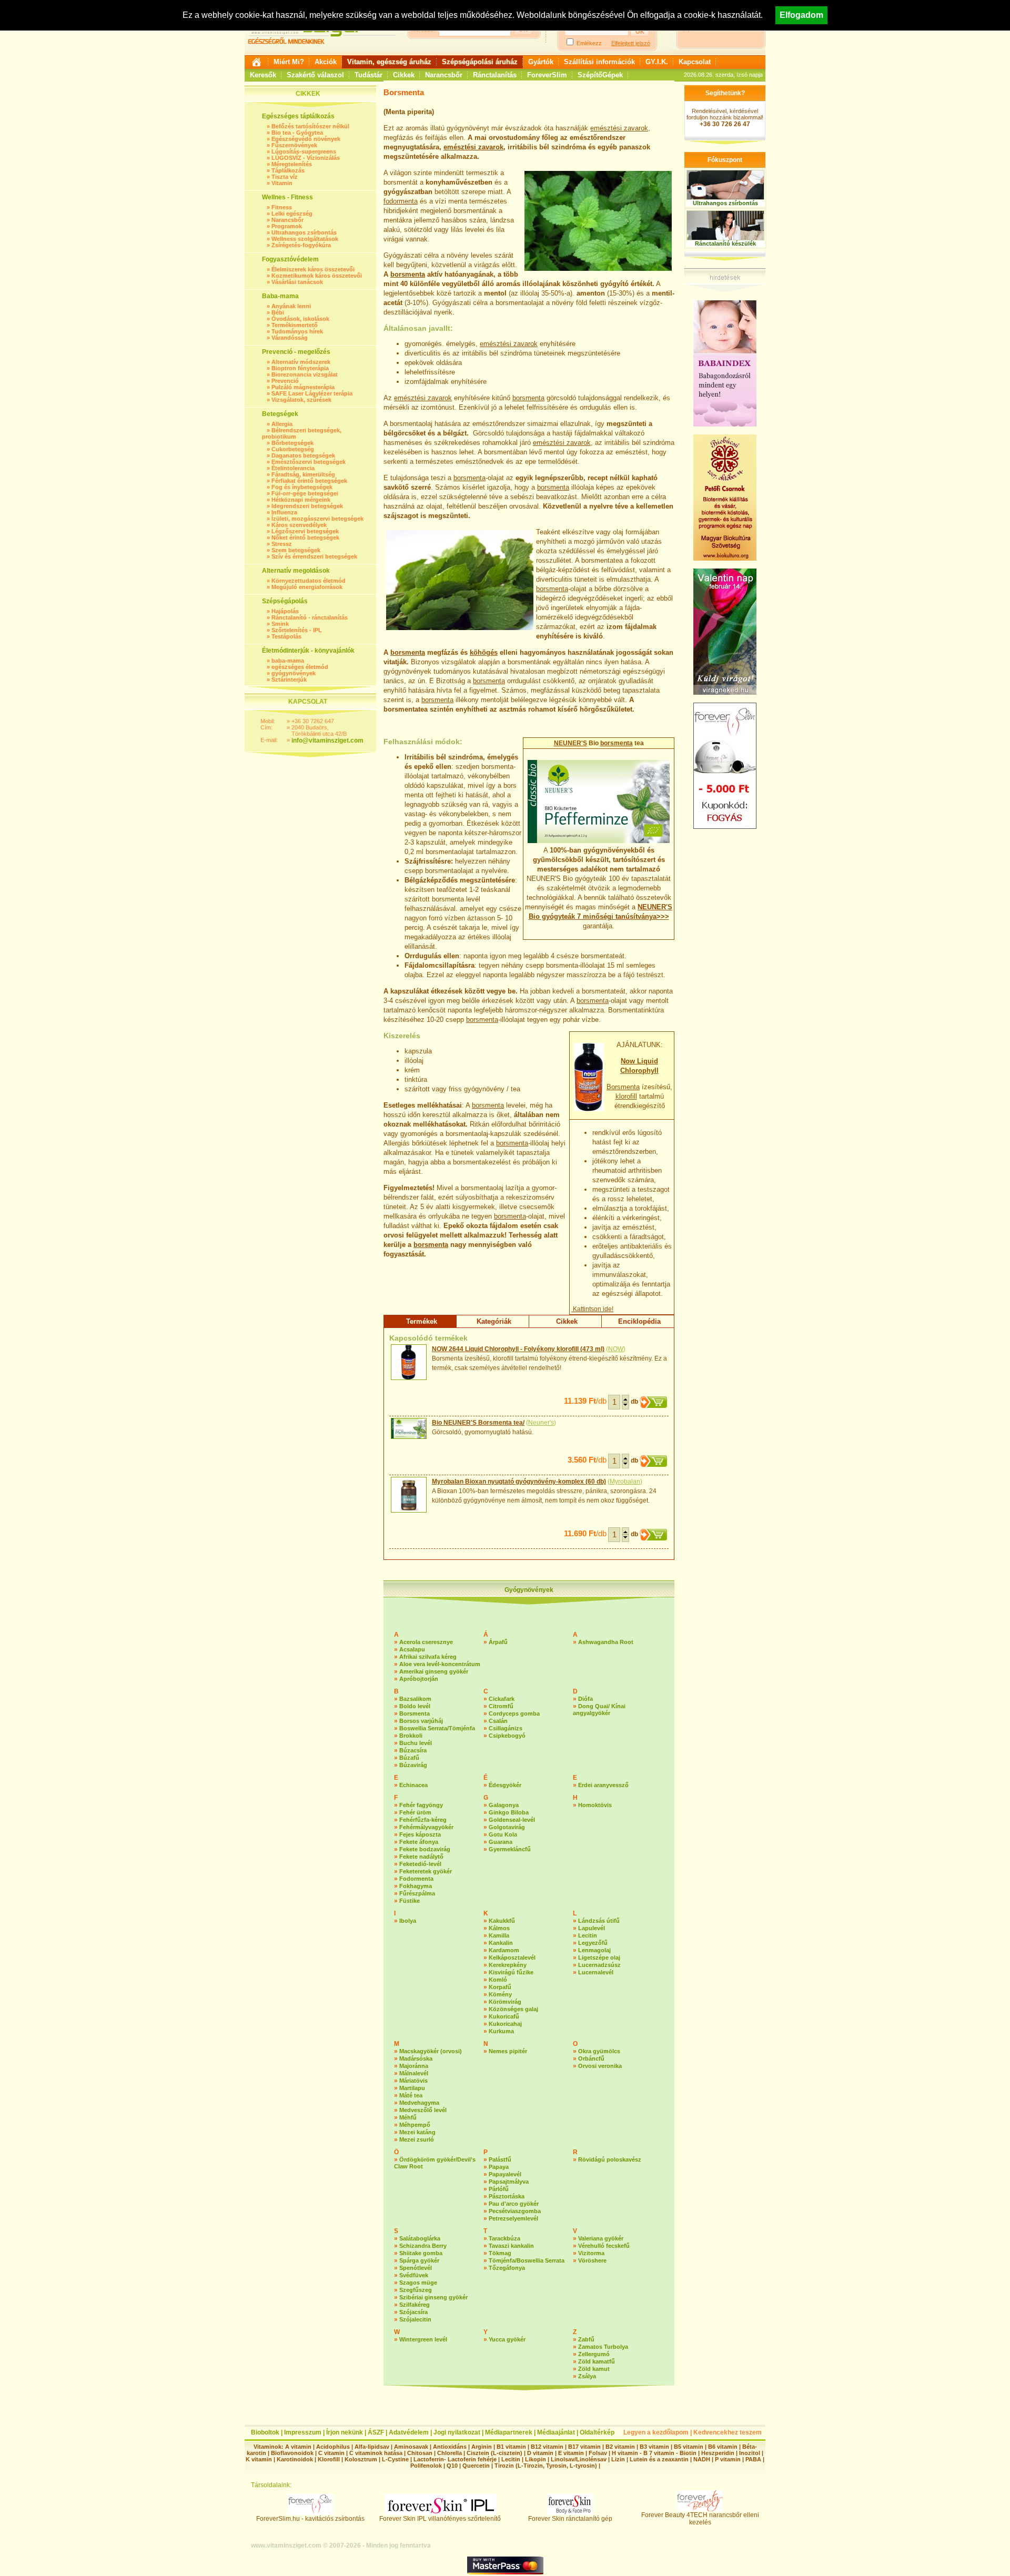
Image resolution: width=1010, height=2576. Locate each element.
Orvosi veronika (600, 2066)
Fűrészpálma (417, 1893)
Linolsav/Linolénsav (579, 2459)
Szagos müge (418, 2283)
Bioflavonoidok (292, 2453)
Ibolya (408, 1921)
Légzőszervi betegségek (305, 531)
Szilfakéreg (415, 2305)
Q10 (452, 2466)
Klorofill (329, 2459)
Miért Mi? (289, 62)
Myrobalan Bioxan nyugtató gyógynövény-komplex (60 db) (519, 1482)
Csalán (498, 1721)
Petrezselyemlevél (513, 2218)
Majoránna (414, 2066)
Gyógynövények (529, 1590)
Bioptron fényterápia (300, 368)
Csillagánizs (506, 1728)
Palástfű (500, 2159)
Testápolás (286, 636)
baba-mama (288, 661)
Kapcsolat (695, 62)
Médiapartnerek (509, 2432)
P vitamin (729, 2459)
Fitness (282, 207)
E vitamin (571, 2453)
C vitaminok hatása (376, 2453)
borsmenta (408, 274)
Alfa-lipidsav (372, 2447)
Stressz (282, 544)
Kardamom (504, 1950)
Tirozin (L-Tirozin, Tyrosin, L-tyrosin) (546, 2466)
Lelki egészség (292, 214)
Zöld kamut (594, 2369)
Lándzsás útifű (599, 1921)
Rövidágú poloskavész (610, 2159)
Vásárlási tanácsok (297, 282)
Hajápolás (285, 611)
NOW (616, 1349)
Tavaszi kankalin (511, 2246)
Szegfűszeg (416, 2290)
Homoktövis (595, 1805)
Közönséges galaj (513, 2009)
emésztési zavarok (619, 128)
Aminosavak (411, 2447)
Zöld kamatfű (597, 2361)
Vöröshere (592, 2260)
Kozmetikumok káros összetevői (317, 276)
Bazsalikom (415, 1699)
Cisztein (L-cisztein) (494, 2453)
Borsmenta (623, 1087)
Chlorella (450, 2453)
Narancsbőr (444, 75)
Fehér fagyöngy (421, 1805)
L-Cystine (395, 2459)
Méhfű (408, 2117)
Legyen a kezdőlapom (656, 2432)
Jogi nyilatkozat (457, 2432)
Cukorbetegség (293, 449)
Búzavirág (413, 1765)
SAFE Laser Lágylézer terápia (312, 393)
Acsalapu (412, 1649)
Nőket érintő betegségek (305, 537)
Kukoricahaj (505, 2024)
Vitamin (282, 183)
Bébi (278, 312)
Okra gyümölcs (599, 2051)
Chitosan (420, 2453)
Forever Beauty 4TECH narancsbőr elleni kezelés (700, 2519)
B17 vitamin (584, 2447)
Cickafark (502, 1699)
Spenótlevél (416, 2268)
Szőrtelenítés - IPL (297, 630)
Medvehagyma (419, 2103)
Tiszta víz (285, 177)
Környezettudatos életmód (309, 581)
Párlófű (499, 2189)
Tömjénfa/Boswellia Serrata (527, 2260)
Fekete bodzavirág (425, 1849)
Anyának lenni (291, 306)
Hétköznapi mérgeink (301, 500)
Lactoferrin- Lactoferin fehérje (455, 2459)
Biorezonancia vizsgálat (305, 374)
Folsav (598, 2453)
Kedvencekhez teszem (728, 2432)
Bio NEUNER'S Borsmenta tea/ (478, 1423)
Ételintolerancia (293, 468)
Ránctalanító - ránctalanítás (310, 617)
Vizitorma (591, 2253)
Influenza (284, 512)
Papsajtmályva (509, 2182)
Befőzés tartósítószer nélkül (310, 126)
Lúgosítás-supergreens (304, 151)
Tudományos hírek (297, 331)
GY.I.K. (657, 62)
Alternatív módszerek (301, 362)
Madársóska (416, 2058)
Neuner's (541, 1423)
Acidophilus (333, 2447)
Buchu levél (416, 1743)
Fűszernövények (294, 145)
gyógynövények (294, 673)
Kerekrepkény (508, 1965)
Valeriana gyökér (601, 2238)
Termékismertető (295, 325)
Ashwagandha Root (606, 1642)
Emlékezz (589, 43)
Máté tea (411, 2095)
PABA (754, 2459)
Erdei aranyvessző (603, 1785)
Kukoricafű (504, 2016)
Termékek (422, 1321)
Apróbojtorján (419, 1679)
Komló (498, 1980)
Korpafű (500, 1987)
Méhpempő (415, 2125)
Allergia (282, 424)
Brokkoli (411, 1736)
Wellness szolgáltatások (305, 239)
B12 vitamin (547, 2447)
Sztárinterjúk (289, 680)
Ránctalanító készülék (725, 244)
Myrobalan (625, 1482)
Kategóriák (494, 1321)
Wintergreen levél (423, 2339)
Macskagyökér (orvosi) (431, 2051)
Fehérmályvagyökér (426, 1827)
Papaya (499, 2167)
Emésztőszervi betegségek (309, 462)
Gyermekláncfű (510, 1849)
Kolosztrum (361, 2459)
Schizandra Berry (423, 2246)
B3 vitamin (654, 2447)
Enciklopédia (639, 1321)
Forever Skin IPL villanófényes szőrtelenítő (440, 2519)
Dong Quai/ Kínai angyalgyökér (599, 1710)
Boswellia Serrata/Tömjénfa (437, 1728)
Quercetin (476, 2466)
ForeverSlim (547, 75)
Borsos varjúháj (421, 1721)
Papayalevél (505, 2174)
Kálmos (499, 1928)
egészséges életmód (300, 667)
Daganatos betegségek (303, 455)
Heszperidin (719, 2453)
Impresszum (303, 2432)
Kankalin (501, 1943)
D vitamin (540, 2453)
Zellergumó (594, 2354)
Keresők (263, 75)
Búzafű (409, 1758)
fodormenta (401, 201)
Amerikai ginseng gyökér (434, 1671)
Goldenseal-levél (512, 1820)
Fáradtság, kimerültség (303, 474)
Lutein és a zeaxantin (659, 2459)
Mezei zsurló (417, 2139)
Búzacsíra (413, 1750)
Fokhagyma (416, 1886)
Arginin (482, 2447)
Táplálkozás (288, 170)
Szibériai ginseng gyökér (433, 2297)
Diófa (585, 1699)
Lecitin (588, 1935)
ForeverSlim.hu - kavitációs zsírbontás (310, 2519)
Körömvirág (505, 2002)
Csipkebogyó (507, 1736)
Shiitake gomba (421, 2253)
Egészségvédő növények (306, 139)
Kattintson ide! (592, 1309)
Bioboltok (265, 2432)
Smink (280, 624)
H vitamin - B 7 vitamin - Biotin (654, 2453)
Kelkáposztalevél (512, 1958)
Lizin (618, 2459)
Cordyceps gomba (514, 1713)
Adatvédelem (409, 2432)
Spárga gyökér (419, 2260)
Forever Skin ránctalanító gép (570, 2519)
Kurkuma (501, 2031)
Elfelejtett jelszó (631, 43)
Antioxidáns (450, 2447)
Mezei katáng (417, 2132)
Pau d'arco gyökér (514, 2204)
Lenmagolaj (594, 1950)
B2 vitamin (620, 2447)
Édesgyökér (505, 1785)
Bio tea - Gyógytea (297, 133)
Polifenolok (426, 2466)
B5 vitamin (689, 2447)
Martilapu (412, 2088)
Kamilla (499, 1935)
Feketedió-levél (420, 1864)
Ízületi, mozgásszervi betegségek (317, 519)
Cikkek (404, 75)
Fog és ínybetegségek (302, 487)
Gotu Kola (503, 1834)
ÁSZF (376, 2432)
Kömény (500, 1994)
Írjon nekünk (345, 2432)
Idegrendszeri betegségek (307, 506)
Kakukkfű (502, 1921)
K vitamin (259, 2459)
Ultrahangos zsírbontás (304, 232)
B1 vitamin (511, 2447)
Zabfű (586, 2339)
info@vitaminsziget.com (327, 741)
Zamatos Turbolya (603, 2347)
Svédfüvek (414, 2275)
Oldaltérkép (597, 2432)
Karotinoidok (295, 2459)
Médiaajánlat (556, 2432)
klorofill (626, 1096)
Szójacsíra (413, 2312)
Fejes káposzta (420, 1834)
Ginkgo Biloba (509, 1812)
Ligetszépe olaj (599, 1958)
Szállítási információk (599, 62)
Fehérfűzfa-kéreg (423, 1820)
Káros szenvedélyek (299, 525)
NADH (702, 2459)
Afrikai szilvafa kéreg (428, 1657)
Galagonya (504, 1805)
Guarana (501, 1842)
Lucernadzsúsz (599, 1965)
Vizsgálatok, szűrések (301, 400)
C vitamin (331, 2453)
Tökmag (500, 2253)
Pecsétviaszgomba (515, 2211)
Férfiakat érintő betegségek (309, 481)
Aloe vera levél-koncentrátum (440, 1664)
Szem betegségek (296, 550)
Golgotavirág (507, 1827)
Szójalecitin (415, 2319)
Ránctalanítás (495, 75)
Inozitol (750, 2453)
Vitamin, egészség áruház (389, 62)
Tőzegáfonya (507, 2268)
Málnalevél (414, 2073)
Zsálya (587, 2376)
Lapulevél (592, 1928)
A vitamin (298, 2447)
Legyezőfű (593, 1943)
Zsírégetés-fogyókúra (301, 245)
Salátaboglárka (420, 2238)
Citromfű (501, 1706)
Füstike (410, 1901)
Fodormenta (416, 1879)
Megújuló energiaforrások (307, 587)
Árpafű (498, 1642)
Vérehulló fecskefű (604, 2246)
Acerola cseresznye (426, 1642)
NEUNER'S (570, 743)
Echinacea (413, 1785)
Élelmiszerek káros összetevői (313, 269)
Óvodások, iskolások (300, 319)
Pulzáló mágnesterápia (303, 387)
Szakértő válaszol (315, 75)
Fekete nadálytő (421, 1857)
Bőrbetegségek (292, 443)
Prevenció (285, 381)
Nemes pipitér (508, 2051)
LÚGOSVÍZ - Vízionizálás (306, 158)
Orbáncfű (591, 2058)
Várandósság (290, 338)
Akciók (326, 62)
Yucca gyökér (507, 2339)
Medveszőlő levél (423, 2110)
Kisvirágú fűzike (511, 1972)
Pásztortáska (507, 2196)
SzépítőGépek (600, 75)
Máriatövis (413, 2081)
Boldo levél (415, 1706)
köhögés (484, 652)
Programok (287, 226)
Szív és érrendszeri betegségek (314, 556)
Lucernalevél (596, 1972)
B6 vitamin (723, 2447)
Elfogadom (801, 15)
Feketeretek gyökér (426, 1871)
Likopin (536, 2459)
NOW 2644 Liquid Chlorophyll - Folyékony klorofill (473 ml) (518, 1349)
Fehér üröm (415, 1812)
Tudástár (368, 75)
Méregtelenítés (292, 164)
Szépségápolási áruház (480, 62)
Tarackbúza (504, 2238)
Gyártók (541, 62)
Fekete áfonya (419, 1842)
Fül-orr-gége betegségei (305, 493)
